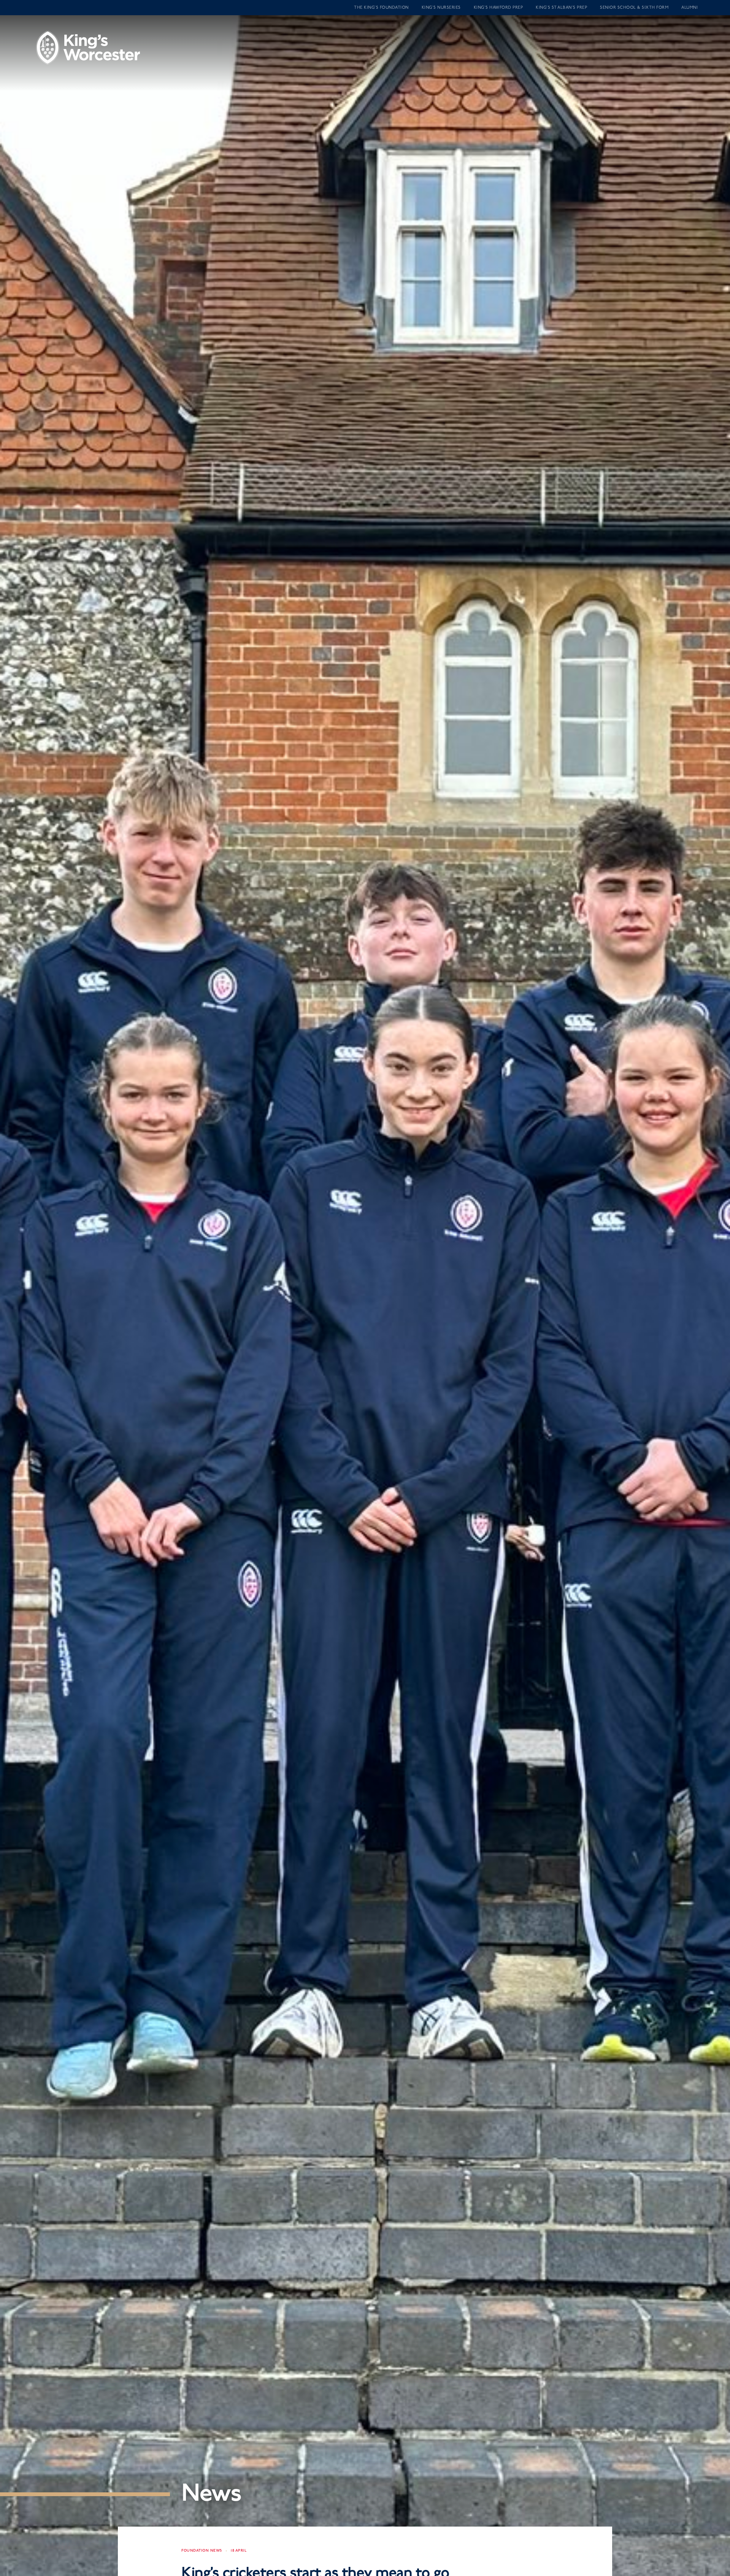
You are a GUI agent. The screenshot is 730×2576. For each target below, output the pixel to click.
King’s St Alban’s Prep (561, 7)
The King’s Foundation (381, 7)
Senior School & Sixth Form (634, 7)
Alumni (690, 7)
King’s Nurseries (441, 7)
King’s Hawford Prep (498, 7)
